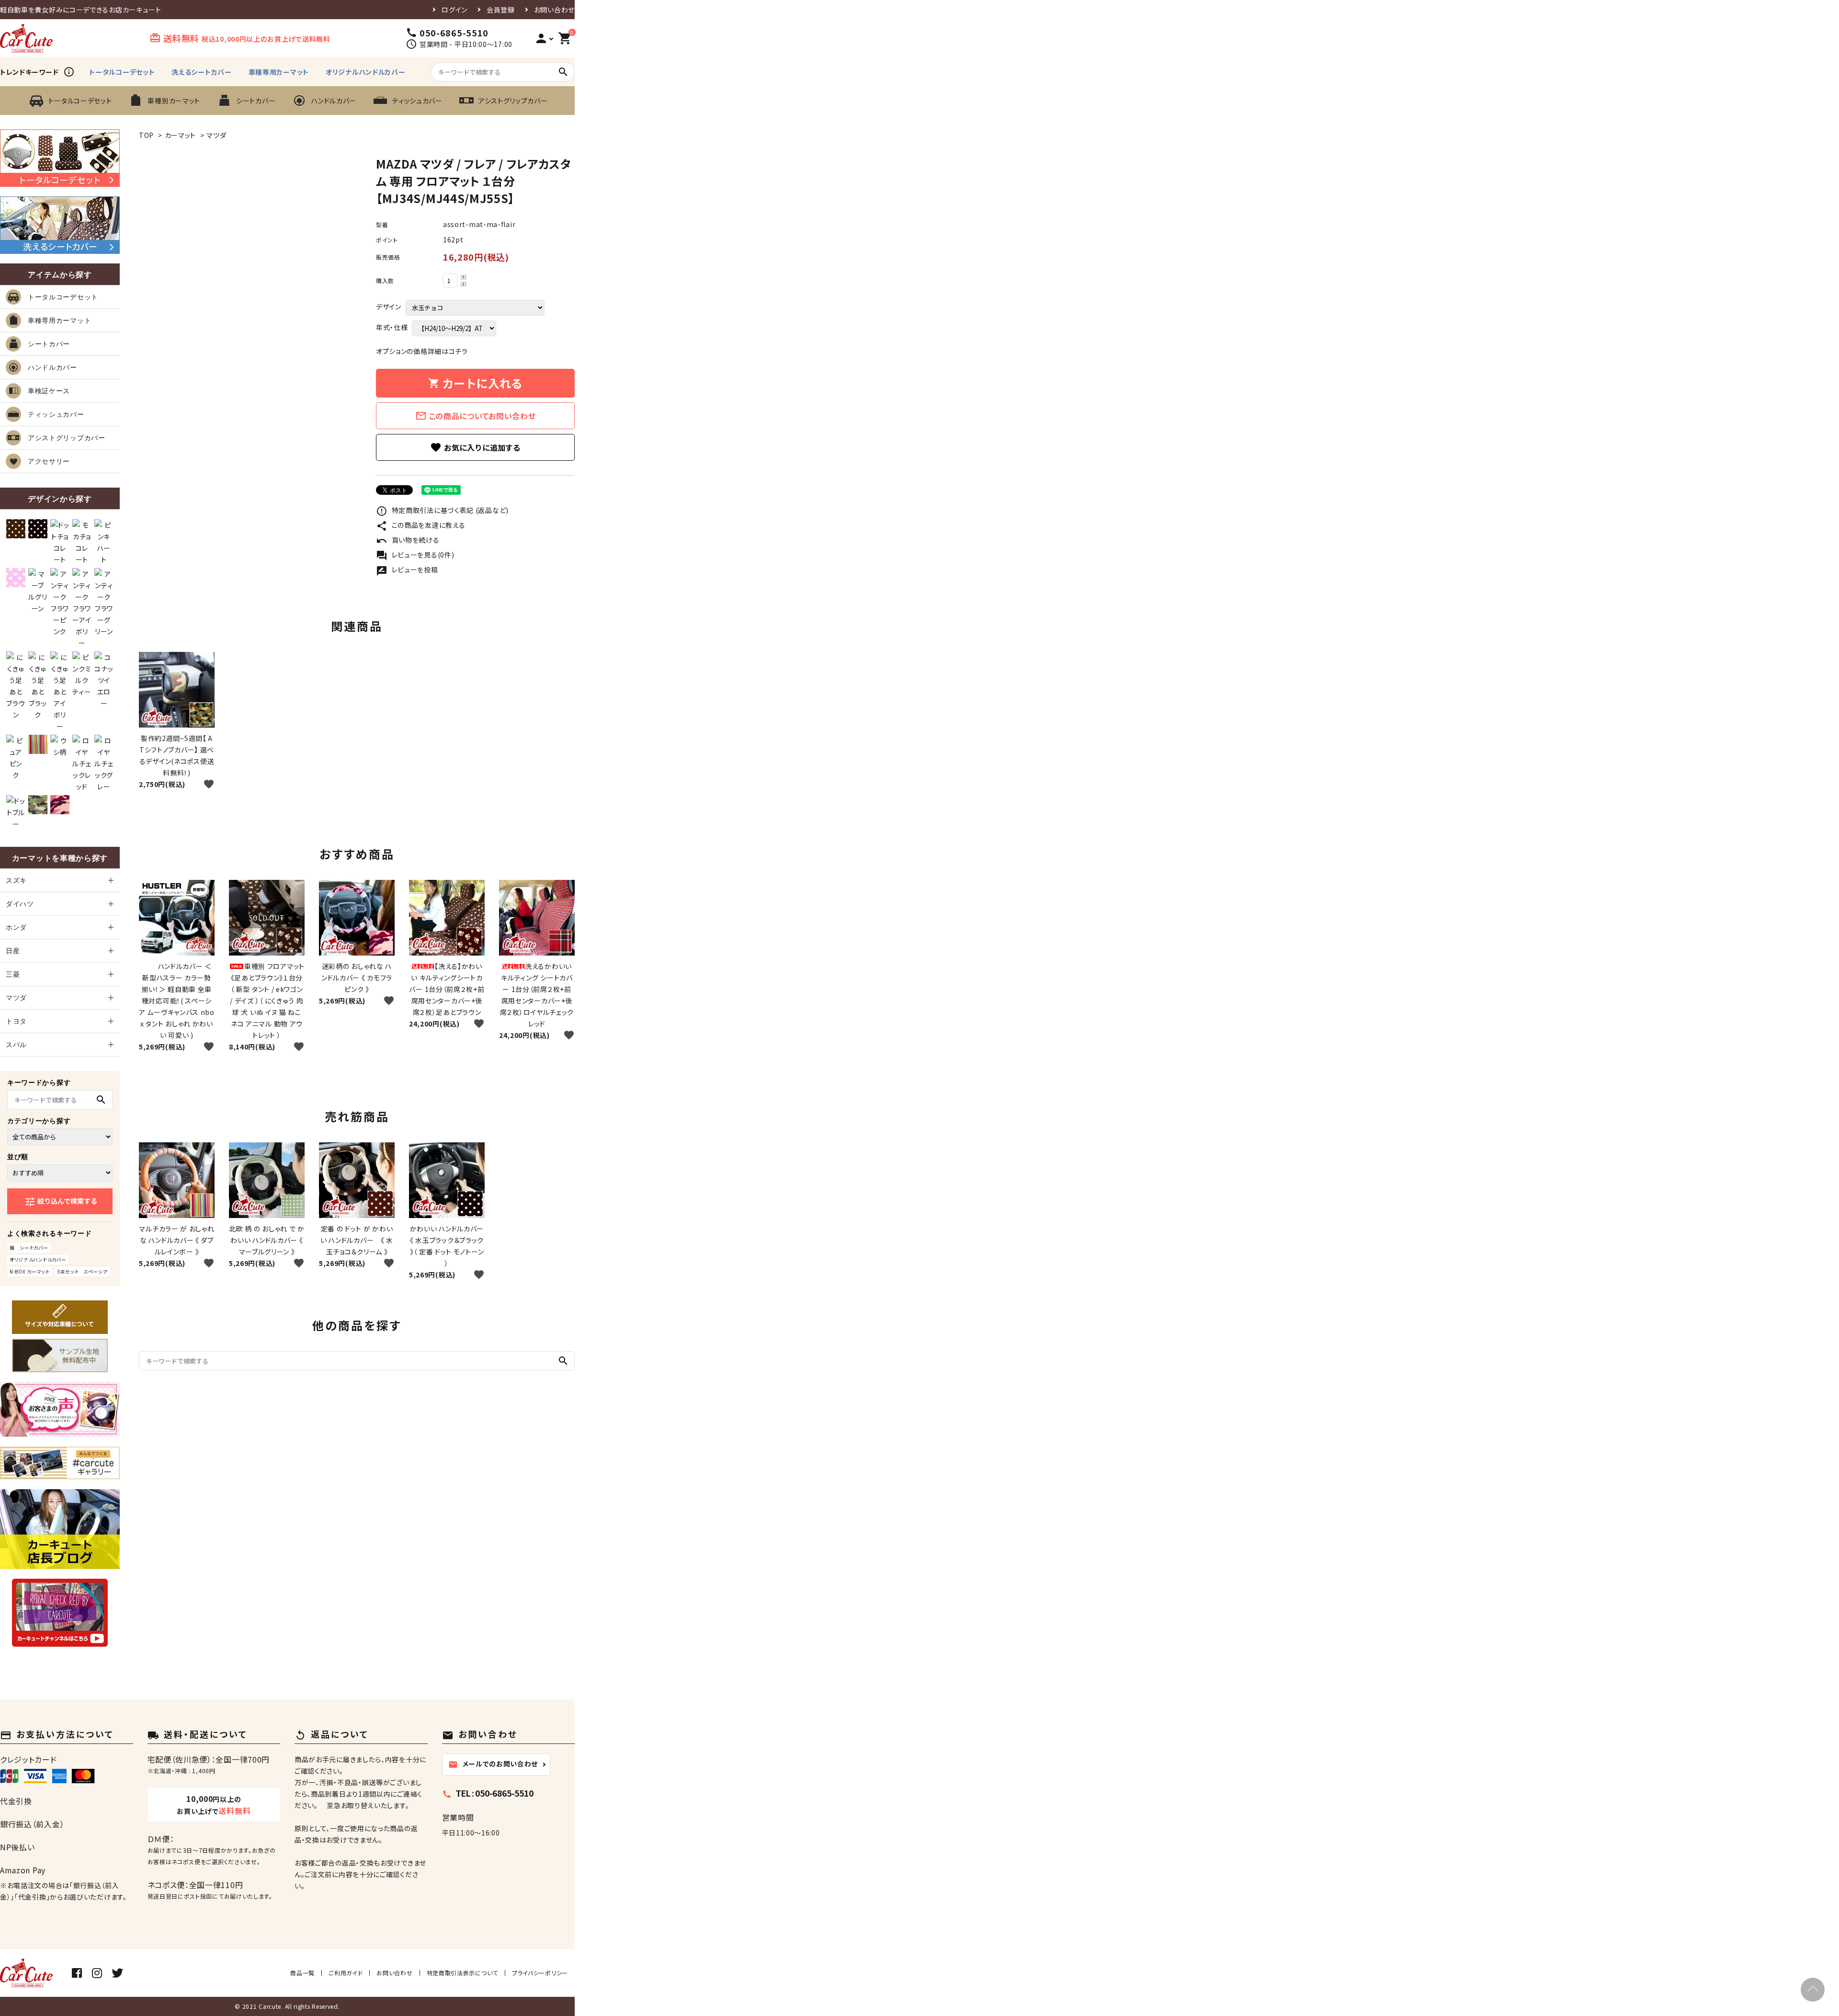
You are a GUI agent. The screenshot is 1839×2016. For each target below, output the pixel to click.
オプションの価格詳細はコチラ (422, 351)
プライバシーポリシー (540, 1973)
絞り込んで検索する (61, 1202)
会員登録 (501, 10)
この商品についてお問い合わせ (476, 416)
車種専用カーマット (279, 72)
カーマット (181, 135)
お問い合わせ (554, 10)
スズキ (16, 880)
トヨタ (16, 1021)
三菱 (13, 974)
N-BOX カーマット (30, 1271)
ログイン (454, 10)
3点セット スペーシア (82, 1271)
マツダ (216, 135)
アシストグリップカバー (513, 101)
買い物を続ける (408, 540)
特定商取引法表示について (462, 1973)
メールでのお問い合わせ (493, 1764)
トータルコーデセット (122, 72)
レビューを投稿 (407, 569)
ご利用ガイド (346, 1973)
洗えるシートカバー (201, 72)
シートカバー (256, 101)
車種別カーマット (174, 101)
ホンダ (16, 927)
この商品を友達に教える (420, 525)
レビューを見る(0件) (415, 555)
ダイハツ (20, 904)
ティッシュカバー (417, 101)
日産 (13, 951)
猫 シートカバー (29, 1247)
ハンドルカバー (334, 101)
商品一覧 (302, 1973)
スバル (16, 1045)
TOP (146, 135)
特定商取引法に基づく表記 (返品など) (442, 510)
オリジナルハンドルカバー (365, 72)
